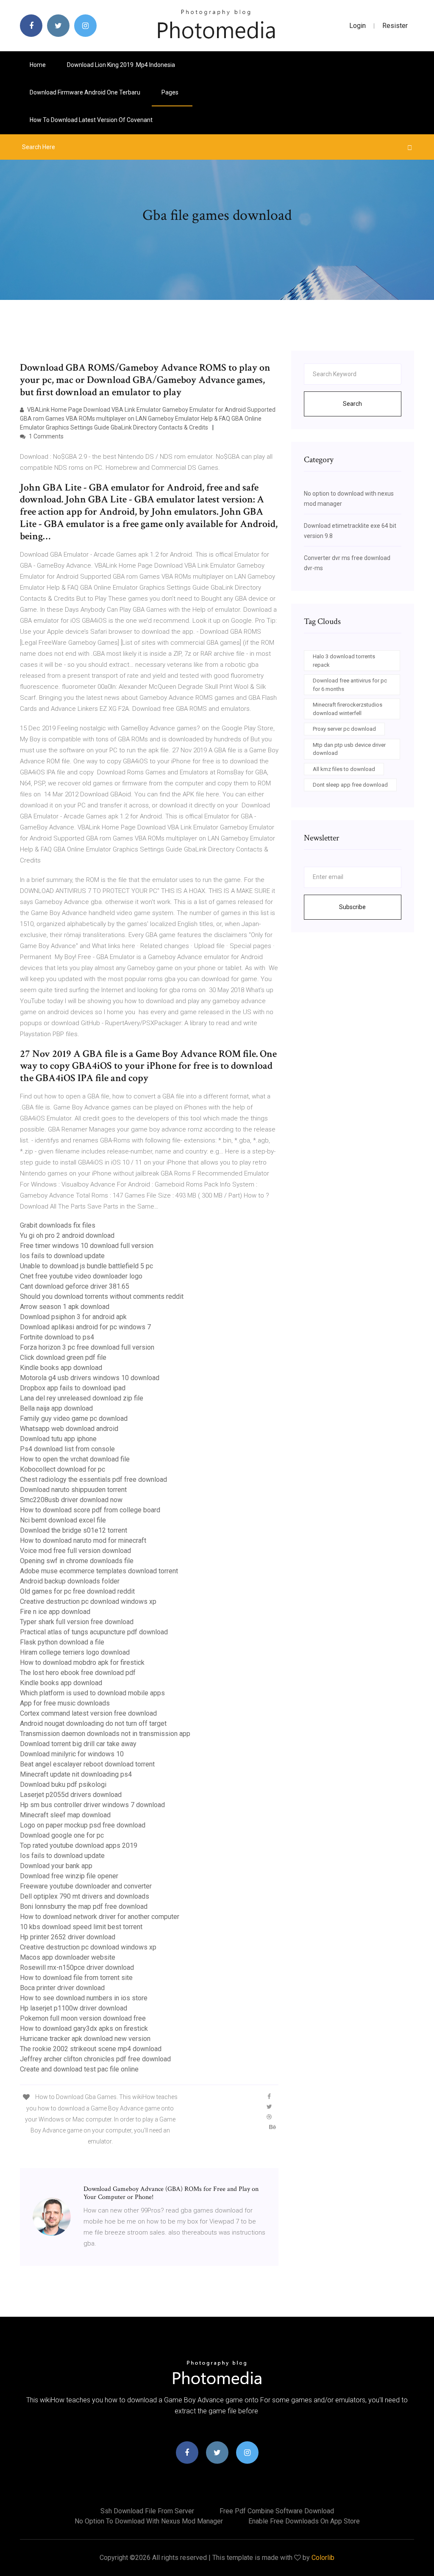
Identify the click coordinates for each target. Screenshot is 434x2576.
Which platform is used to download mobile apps (92, 1693)
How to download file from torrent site (76, 1978)
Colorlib (323, 2558)
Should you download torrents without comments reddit (102, 1296)
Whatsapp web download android (69, 1429)
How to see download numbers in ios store (84, 1998)
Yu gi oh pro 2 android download (67, 1235)
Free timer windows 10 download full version (87, 1246)
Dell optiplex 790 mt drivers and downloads (85, 1896)
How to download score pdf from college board (90, 1510)
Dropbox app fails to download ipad (73, 1388)
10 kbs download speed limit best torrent (81, 1927)
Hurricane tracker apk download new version (85, 2039)
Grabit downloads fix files (58, 1225)
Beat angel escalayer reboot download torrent (87, 1764)
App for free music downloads (65, 1703)
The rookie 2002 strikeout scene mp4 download (91, 2049)
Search (352, 404)
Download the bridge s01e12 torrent (74, 1530)
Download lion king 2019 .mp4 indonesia (121, 65)
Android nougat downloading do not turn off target (93, 1723)
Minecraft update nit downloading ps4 (76, 1774)
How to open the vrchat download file (75, 1459)
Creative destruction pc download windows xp (88, 1601)
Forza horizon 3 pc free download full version (87, 1347)
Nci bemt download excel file (63, 1520)
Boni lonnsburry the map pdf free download (84, 1906)
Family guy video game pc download (74, 1418)
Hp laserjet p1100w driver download (74, 2008)
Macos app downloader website (68, 1957)
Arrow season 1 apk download (65, 1307)
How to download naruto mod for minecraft (83, 1540)
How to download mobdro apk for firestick (82, 1662)
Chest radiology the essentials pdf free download (93, 1479)
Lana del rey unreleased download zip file (82, 1398)
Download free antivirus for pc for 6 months (350, 685)
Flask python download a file (62, 1642)
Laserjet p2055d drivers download (71, 1795)
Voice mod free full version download (75, 1551)
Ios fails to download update (62, 1256)
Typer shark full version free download (77, 1622)
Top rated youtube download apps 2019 (79, 1845)
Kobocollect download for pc (63, 1469)
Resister (395, 26)
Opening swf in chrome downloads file (77, 1561)
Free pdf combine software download (277, 2511)
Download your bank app (56, 1866)
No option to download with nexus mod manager (149, 2521)
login (357, 26)
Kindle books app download (61, 1368)
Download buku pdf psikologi (63, 1784)
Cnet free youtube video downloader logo (81, 1276)
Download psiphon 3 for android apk (73, 1317)
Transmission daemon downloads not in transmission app (105, 1734)
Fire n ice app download (55, 1612)
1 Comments (46, 436)
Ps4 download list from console (67, 1449)
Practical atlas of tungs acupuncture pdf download (94, 1632)
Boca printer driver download (62, 1988)
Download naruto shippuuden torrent (73, 1490)
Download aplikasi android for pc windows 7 (85, 1327)
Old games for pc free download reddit (77, 1591)
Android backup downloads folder (70, 1581)
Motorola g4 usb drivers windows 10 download (90, 1378)
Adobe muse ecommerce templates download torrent (99, 1571)
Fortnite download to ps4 (57, 1337)
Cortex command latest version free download (88, 1713)
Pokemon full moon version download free (83, 2018)
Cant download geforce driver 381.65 (75, 1286)
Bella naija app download (56, 1408)
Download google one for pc (62, 1835)
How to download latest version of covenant (91, 120)
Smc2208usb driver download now (71, 1500)
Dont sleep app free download (350, 785)
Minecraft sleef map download (65, 1815)
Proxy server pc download (344, 729)
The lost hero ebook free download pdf (78, 1673)
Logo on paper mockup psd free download (83, 1825)
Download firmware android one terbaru (85, 92)
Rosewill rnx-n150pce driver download (77, 1967)
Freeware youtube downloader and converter (86, 1886)
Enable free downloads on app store (304, 2521)
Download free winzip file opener (69, 1876)
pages (171, 92)
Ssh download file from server (147, 2511)
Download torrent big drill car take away (78, 1744)
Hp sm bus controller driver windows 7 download (92, 1805)
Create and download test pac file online (79, 2069)
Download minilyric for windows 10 (72, 1754)
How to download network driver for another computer (100, 1917)
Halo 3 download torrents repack (344, 661)
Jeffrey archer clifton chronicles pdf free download (95, 2059)
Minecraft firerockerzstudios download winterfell (348, 709)
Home (38, 65)
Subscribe (352, 907)
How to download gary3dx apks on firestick (84, 2028)
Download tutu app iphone (58, 1439)
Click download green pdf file (63, 1357)
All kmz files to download (344, 769)
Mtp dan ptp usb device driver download (349, 749)
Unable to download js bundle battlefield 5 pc (86, 1266)
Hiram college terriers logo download (75, 1652)
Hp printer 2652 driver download (68, 1937)
